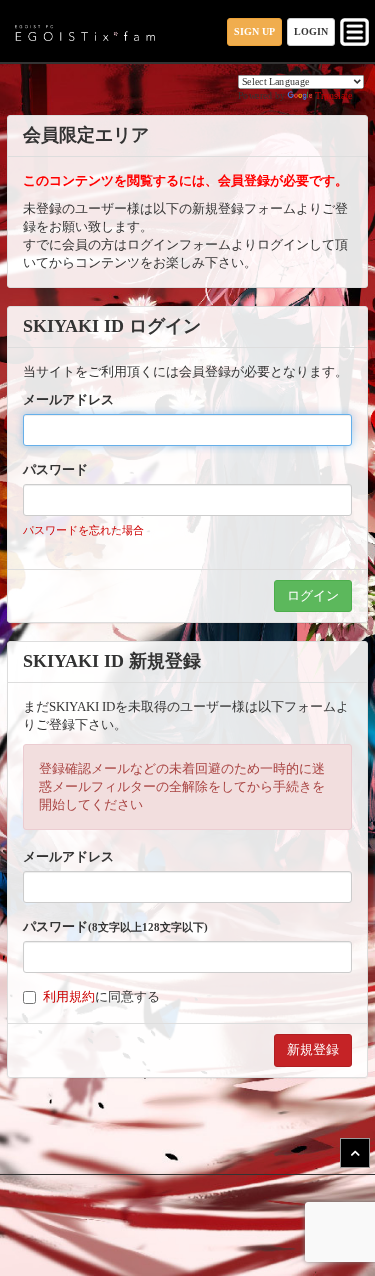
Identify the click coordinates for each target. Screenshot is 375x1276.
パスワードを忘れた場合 (83, 530)
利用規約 (69, 996)
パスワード (55, 469)
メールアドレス (68, 399)
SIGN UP (254, 31)
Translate (334, 95)
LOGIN (311, 31)
